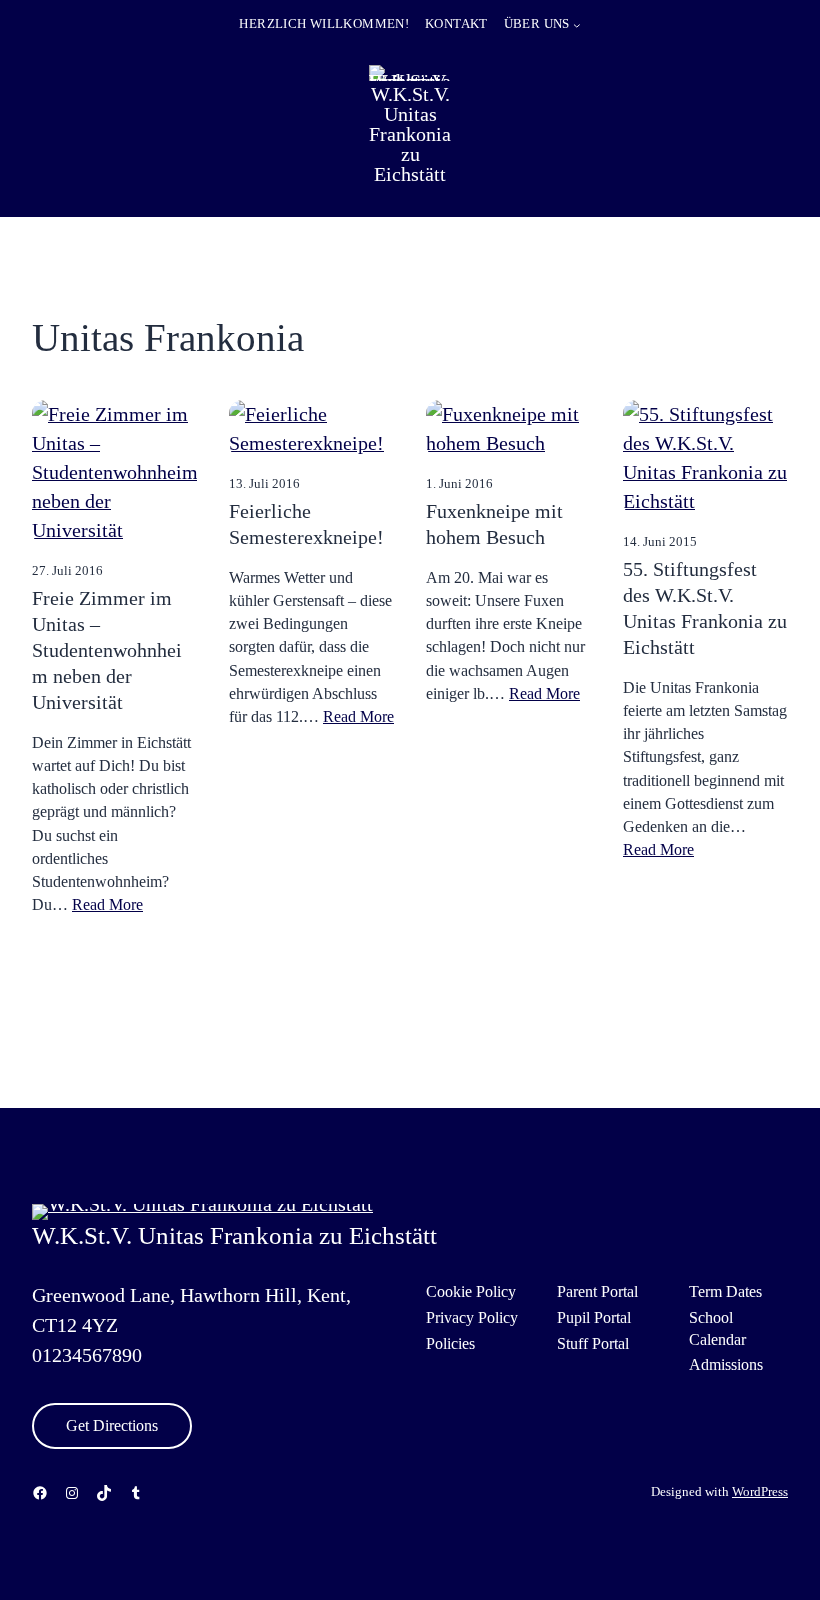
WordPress (760, 1492)
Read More (107, 904)
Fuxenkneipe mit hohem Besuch (494, 524)
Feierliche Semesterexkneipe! (306, 524)
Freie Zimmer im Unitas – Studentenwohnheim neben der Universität (107, 650)
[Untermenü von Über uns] (577, 25)
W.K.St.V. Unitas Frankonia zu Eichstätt (410, 134)
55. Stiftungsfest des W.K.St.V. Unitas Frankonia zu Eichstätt (705, 608)
